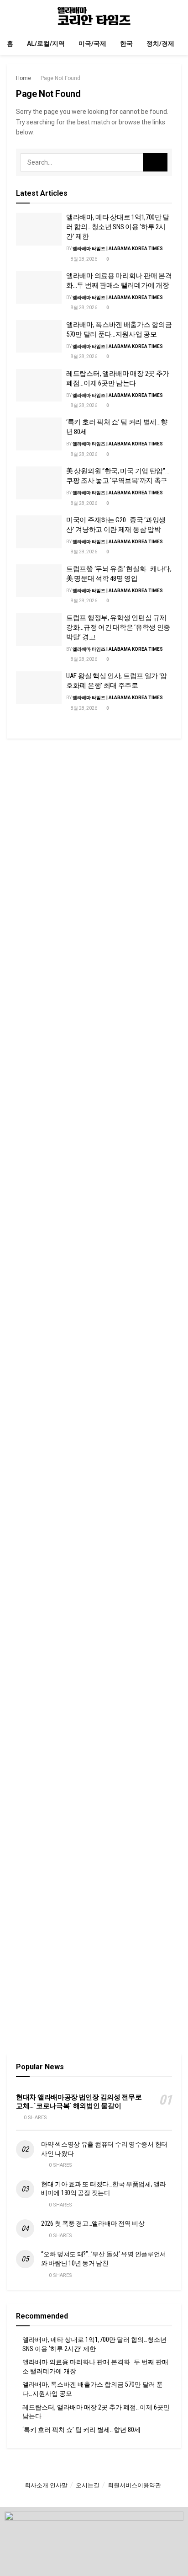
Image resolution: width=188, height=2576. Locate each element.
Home (23, 78)
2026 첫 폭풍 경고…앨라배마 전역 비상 (93, 2223)
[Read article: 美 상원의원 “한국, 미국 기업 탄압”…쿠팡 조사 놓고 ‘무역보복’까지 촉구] (39, 483)
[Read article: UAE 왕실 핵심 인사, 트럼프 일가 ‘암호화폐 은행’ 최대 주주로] (39, 688)
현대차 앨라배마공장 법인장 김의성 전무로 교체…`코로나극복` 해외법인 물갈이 (79, 2102)
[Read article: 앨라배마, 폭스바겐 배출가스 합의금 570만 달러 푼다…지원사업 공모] (39, 337)
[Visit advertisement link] (94, 840)
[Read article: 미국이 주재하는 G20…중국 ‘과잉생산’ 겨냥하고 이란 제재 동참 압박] (39, 532)
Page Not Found (60, 78)
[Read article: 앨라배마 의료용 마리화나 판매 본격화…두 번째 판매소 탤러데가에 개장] (39, 288)
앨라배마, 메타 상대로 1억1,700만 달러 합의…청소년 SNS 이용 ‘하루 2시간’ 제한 (118, 227)
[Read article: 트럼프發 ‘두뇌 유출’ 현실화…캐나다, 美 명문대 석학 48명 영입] (39, 581)
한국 (126, 43)
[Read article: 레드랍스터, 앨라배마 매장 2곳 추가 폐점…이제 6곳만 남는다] (39, 386)
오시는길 (88, 2485)
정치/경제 (160, 43)
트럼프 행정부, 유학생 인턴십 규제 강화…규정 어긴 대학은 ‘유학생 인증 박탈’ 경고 (118, 627)
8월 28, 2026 (84, 259)
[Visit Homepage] (94, 16)
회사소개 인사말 (46, 2485)
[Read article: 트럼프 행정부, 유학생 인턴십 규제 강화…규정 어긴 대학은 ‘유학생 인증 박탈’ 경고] (39, 630)
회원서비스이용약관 (134, 2485)
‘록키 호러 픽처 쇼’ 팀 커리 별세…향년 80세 (81, 2430)
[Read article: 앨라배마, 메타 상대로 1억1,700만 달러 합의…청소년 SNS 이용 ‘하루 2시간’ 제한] (39, 229)
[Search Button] (177, 16)
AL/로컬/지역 (46, 43)
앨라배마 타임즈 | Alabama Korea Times (118, 249)
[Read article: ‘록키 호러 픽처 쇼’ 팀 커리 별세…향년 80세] (39, 434)
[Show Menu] (11, 16)
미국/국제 (92, 43)
